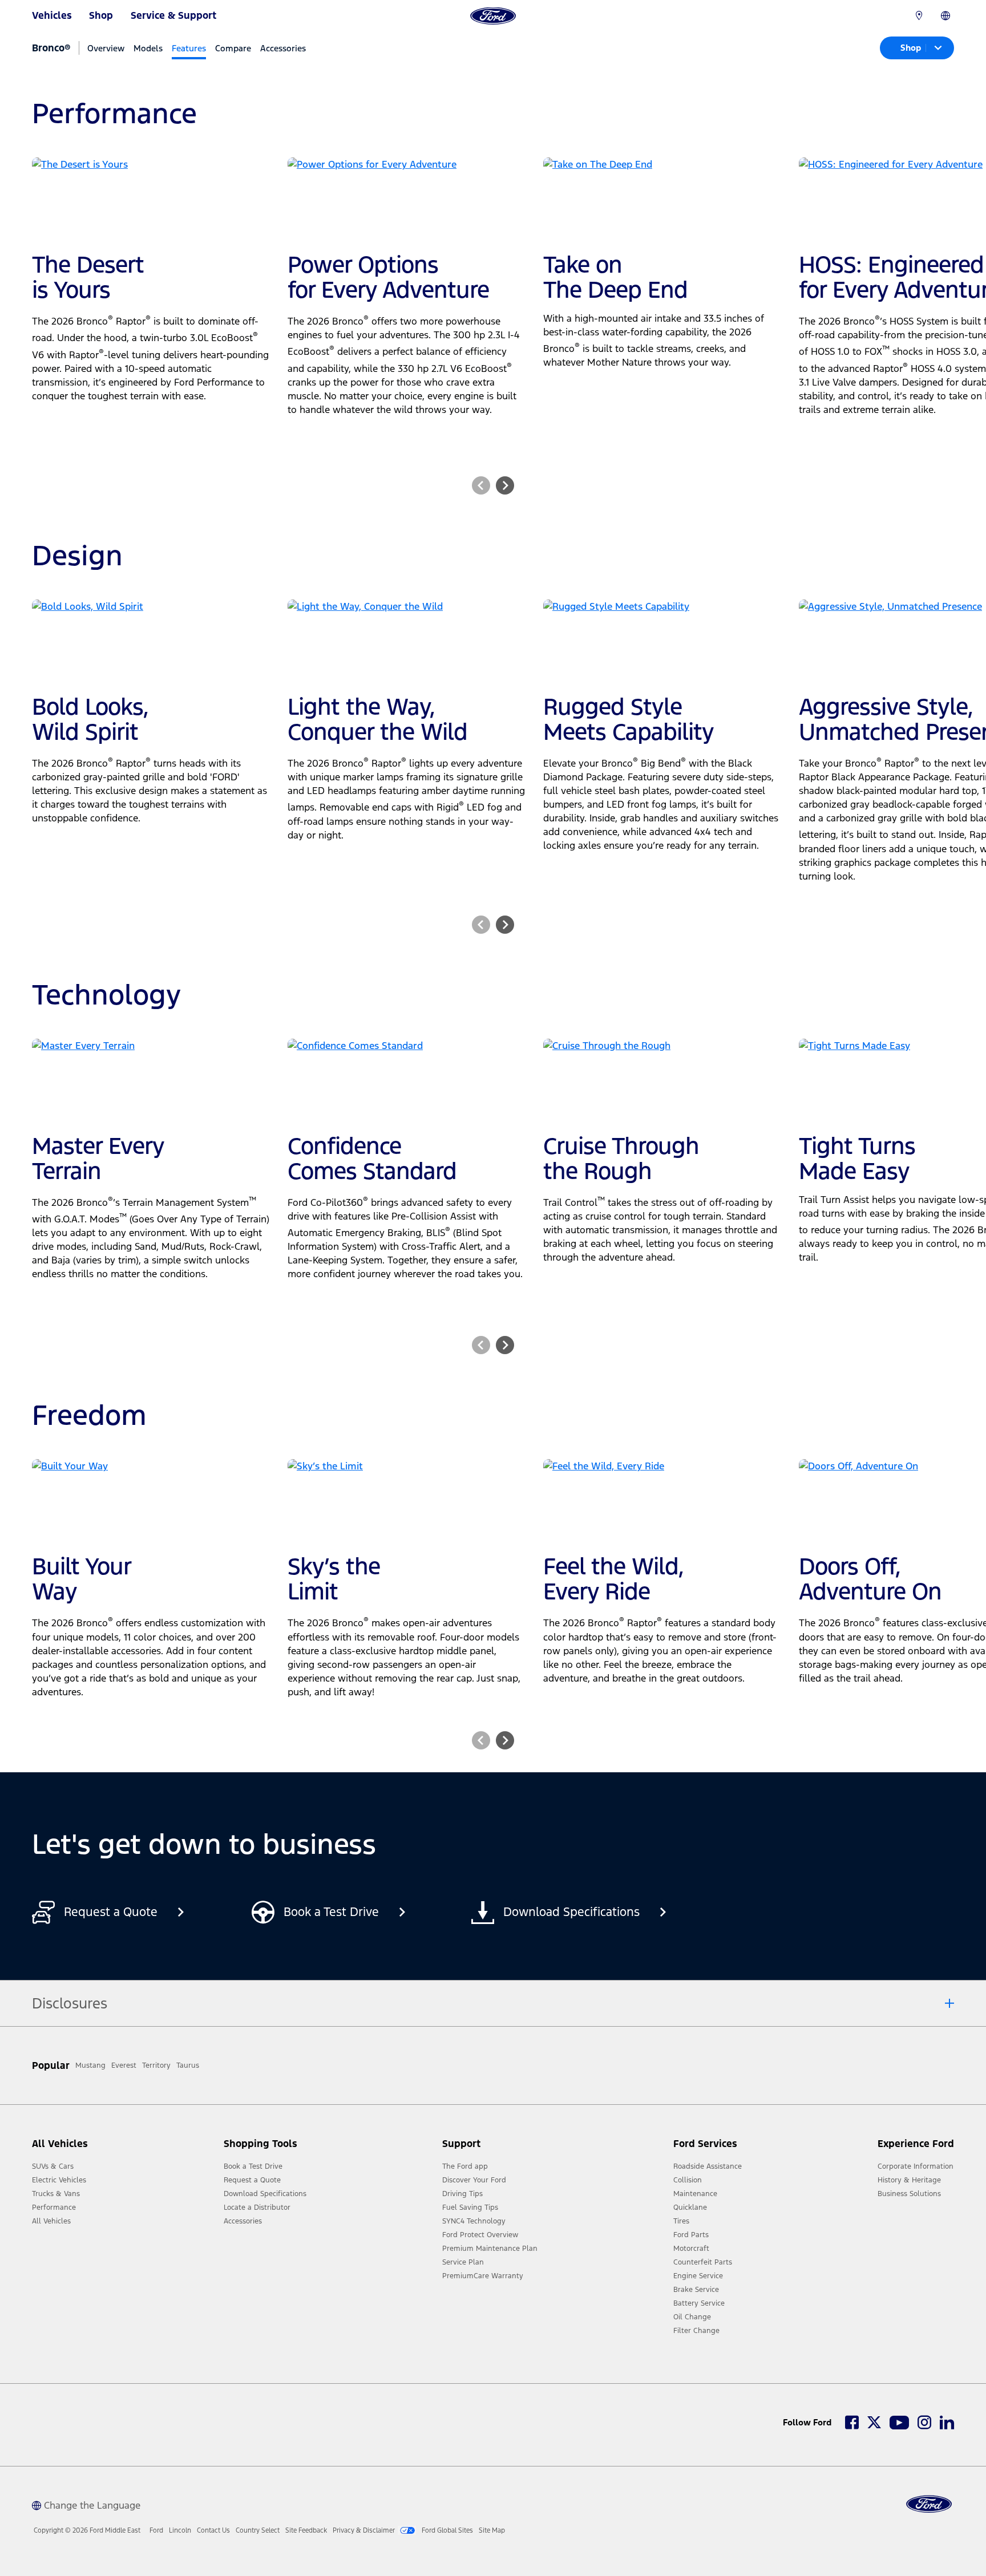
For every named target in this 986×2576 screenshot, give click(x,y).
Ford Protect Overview (480, 2235)
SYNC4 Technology (474, 2221)
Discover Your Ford (474, 2180)
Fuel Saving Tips (470, 2208)
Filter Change (696, 2331)
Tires (681, 2221)
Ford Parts (691, 2235)
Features (189, 48)
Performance (54, 2208)
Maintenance (695, 2194)
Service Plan (463, 2262)
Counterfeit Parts (703, 2262)
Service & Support (173, 15)
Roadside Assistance (708, 2166)
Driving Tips (462, 2194)
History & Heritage (909, 2180)
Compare (233, 48)
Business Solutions (909, 2194)
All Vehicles (51, 2221)
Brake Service (696, 2290)
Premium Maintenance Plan (490, 2249)
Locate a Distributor (257, 2208)
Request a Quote (252, 2180)
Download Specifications (265, 2194)
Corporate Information (916, 2166)
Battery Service (699, 2303)
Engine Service (698, 2276)
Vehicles (52, 15)
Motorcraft (691, 2249)
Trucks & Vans (56, 2194)
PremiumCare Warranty (483, 2276)
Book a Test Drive (253, 2166)
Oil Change (692, 2317)
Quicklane (690, 2208)
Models (148, 48)
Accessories (283, 48)
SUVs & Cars (53, 2166)
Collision (688, 2180)
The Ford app (465, 2166)
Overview (106, 48)
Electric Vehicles (59, 2180)
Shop (101, 15)
